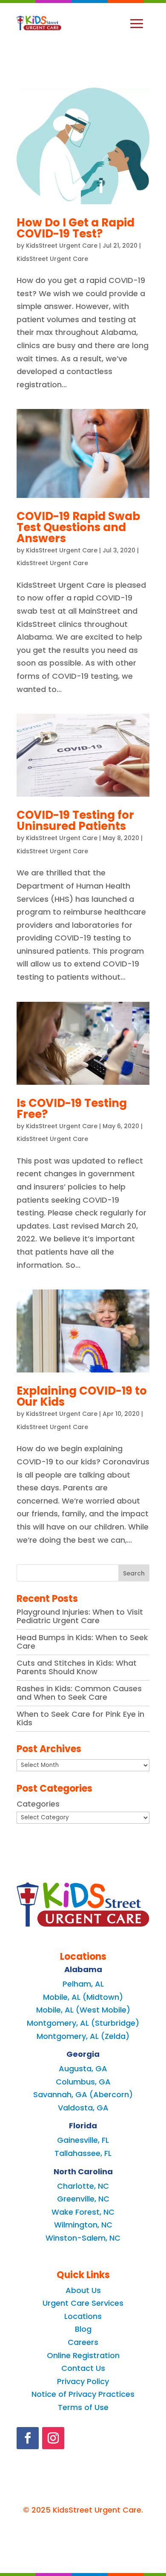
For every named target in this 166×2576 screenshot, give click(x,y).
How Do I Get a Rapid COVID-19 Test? (76, 228)
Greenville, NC (83, 2199)
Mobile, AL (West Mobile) (83, 2010)
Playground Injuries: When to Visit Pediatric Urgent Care (80, 1616)
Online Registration (83, 2355)
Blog (83, 2329)
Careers (83, 2342)
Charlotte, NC (83, 2186)
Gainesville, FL (83, 2140)
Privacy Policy (83, 2381)
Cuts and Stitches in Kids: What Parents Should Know (77, 1667)
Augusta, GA (83, 2069)
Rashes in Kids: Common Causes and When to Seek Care (79, 1693)
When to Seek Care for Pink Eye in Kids (80, 1718)
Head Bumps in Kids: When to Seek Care (82, 1642)
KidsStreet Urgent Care (62, 246)
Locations (83, 2316)
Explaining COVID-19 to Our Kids (82, 1396)
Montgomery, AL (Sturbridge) (83, 2023)
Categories (38, 1804)
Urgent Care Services (83, 2303)
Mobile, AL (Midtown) (83, 1997)
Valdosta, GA (83, 2108)
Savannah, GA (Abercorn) (83, 2094)
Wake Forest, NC (83, 2212)
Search (134, 1573)
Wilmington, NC (83, 2225)
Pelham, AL (83, 1984)
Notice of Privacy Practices (83, 2394)
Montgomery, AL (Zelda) (83, 2036)
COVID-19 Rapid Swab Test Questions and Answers (78, 527)
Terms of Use (83, 2407)
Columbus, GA (83, 2082)
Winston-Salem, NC (83, 2238)
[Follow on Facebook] (28, 2438)
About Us (83, 2290)
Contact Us (83, 2368)
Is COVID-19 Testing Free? (72, 1109)
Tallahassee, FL (83, 2153)
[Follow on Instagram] (53, 2438)
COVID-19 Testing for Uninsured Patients (75, 821)
